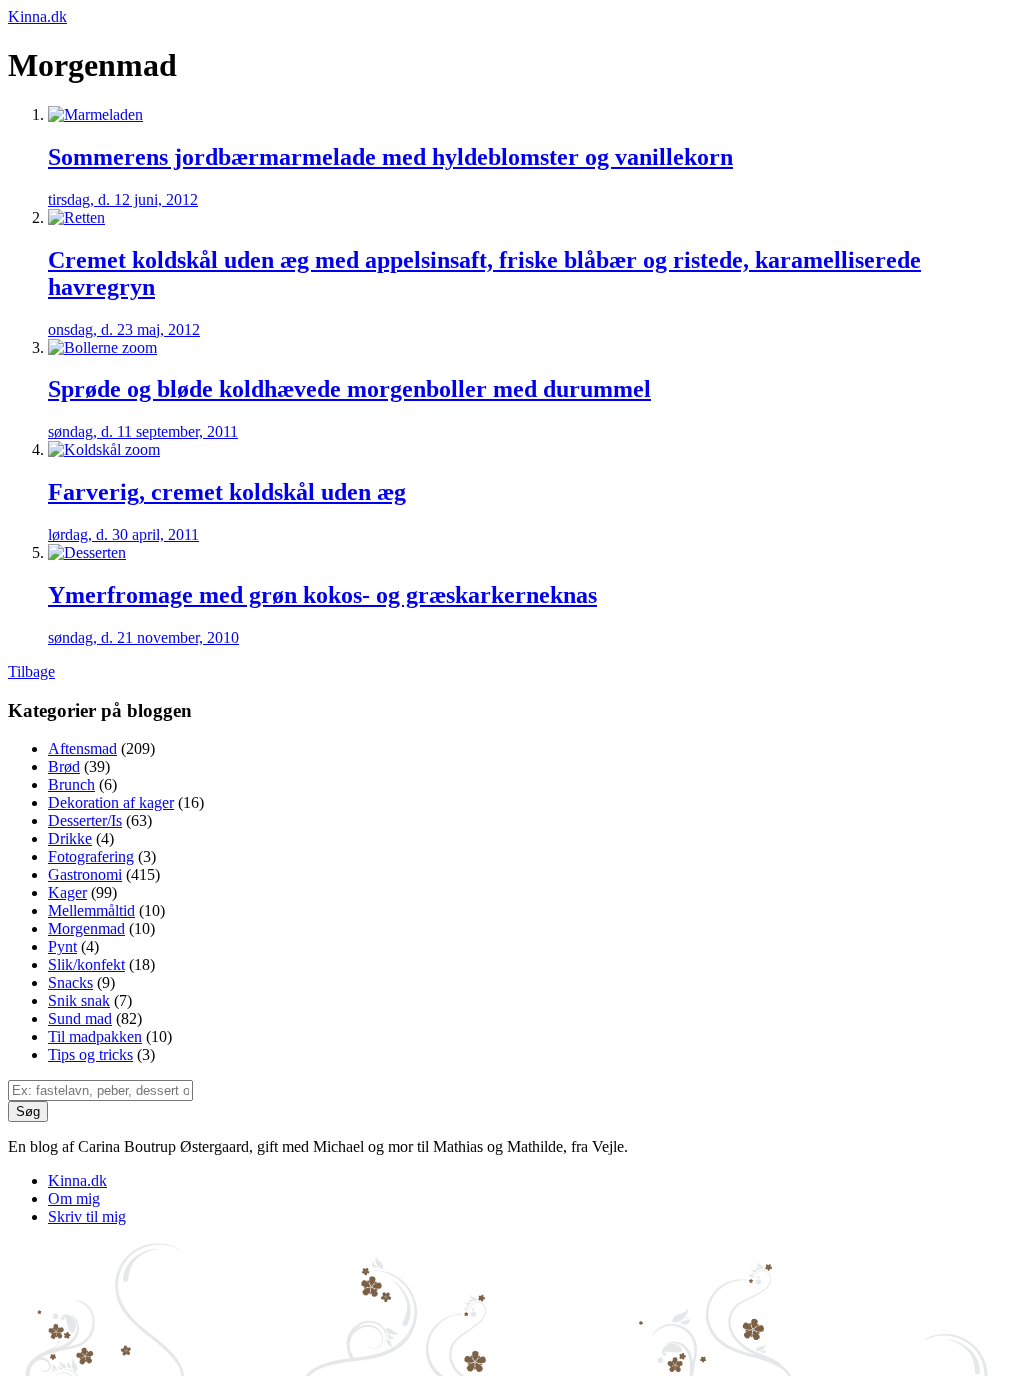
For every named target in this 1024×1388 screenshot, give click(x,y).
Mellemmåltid (91, 910)
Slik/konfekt (86, 964)
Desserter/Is (85, 820)
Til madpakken (95, 1036)
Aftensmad (82, 748)
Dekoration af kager (111, 802)
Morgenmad (86, 928)
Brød (64, 766)
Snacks (70, 982)
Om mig (74, 1198)
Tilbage (31, 671)
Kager (67, 892)
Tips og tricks (90, 1054)
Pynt (62, 946)
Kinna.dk (37, 16)
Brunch (71, 784)
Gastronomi (85, 874)
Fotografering (91, 856)
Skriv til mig (87, 1216)
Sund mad (80, 1018)
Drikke (70, 838)
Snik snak (79, 1000)
